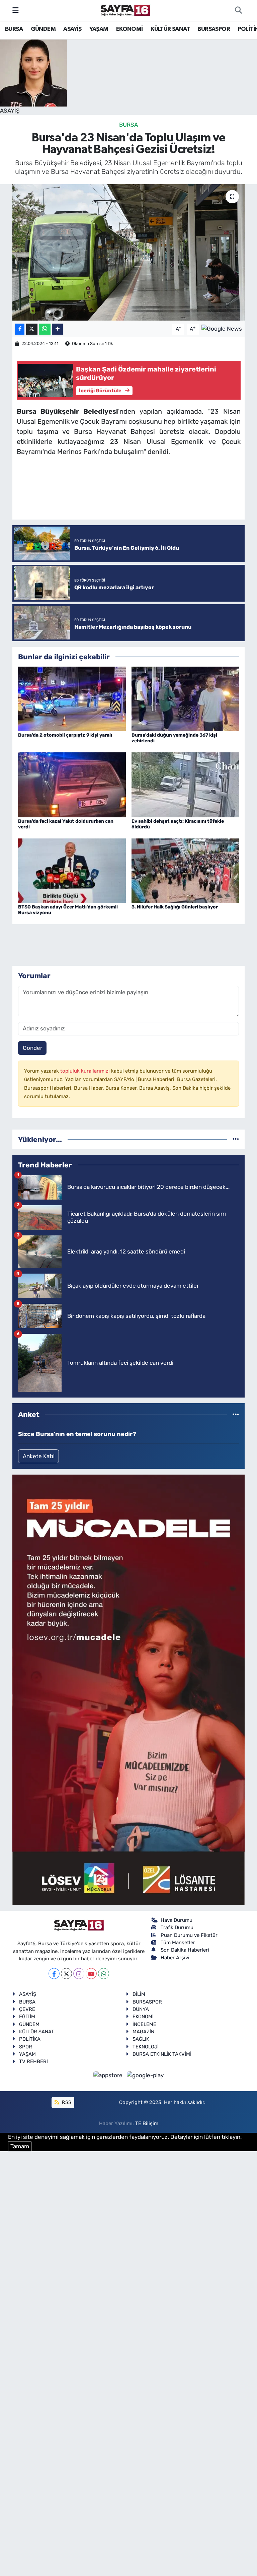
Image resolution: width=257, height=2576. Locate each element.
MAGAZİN (143, 2032)
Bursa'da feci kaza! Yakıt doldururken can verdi (66, 824)
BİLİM (139, 1994)
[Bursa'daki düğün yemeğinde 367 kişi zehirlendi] (185, 698)
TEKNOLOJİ (146, 2047)
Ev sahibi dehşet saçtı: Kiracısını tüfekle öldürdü (178, 824)
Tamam (20, 2146)
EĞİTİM (27, 2017)
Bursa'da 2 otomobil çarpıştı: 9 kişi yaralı (65, 735)
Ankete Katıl (39, 1456)
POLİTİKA (30, 2039)
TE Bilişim (147, 2123)
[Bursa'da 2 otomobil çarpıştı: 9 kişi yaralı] (72, 698)
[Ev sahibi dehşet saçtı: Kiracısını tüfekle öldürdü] (185, 784)
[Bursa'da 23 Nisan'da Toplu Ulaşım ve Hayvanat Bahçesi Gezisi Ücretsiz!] (129, 252)
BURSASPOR (214, 29)
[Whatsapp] (104, 1974)
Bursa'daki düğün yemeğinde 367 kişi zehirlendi (174, 738)
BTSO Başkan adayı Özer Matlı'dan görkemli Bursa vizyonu (68, 910)
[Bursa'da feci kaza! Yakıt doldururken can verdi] (72, 784)
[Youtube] (91, 1974)
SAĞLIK (141, 2039)
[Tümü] (236, 1139)
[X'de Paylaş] (32, 329)
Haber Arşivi (175, 1958)
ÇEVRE (27, 2009)
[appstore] (109, 2075)
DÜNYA (141, 2009)
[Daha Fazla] (57, 329)
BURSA (14, 29)
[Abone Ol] (222, 329)
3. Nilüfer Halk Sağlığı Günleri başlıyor (175, 907)
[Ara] (238, 10)
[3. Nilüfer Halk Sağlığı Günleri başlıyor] (185, 870)
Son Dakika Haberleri (185, 1950)
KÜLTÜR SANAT (170, 29)
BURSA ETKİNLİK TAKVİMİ (162, 2054)
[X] (66, 1974)
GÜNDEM (43, 29)
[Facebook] (54, 1974)
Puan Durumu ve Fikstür (189, 1935)
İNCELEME (144, 2024)
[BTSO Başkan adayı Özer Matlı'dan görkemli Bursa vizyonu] (72, 870)
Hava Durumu (177, 1920)
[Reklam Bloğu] (128, 1689)
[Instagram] (79, 1974)
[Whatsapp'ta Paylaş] (45, 329)
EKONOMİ (130, 29)
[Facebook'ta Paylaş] (20, 329)
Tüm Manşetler (178, 1943)
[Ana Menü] (16, 10)
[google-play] (145, 2075)
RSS (66, 2102)
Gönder (32, 1048)
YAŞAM (99, 29)
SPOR (26, 2047)
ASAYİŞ (72, 29)
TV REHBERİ (33, 2061)
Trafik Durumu (177, 1927)
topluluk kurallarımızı (86, 1071)
